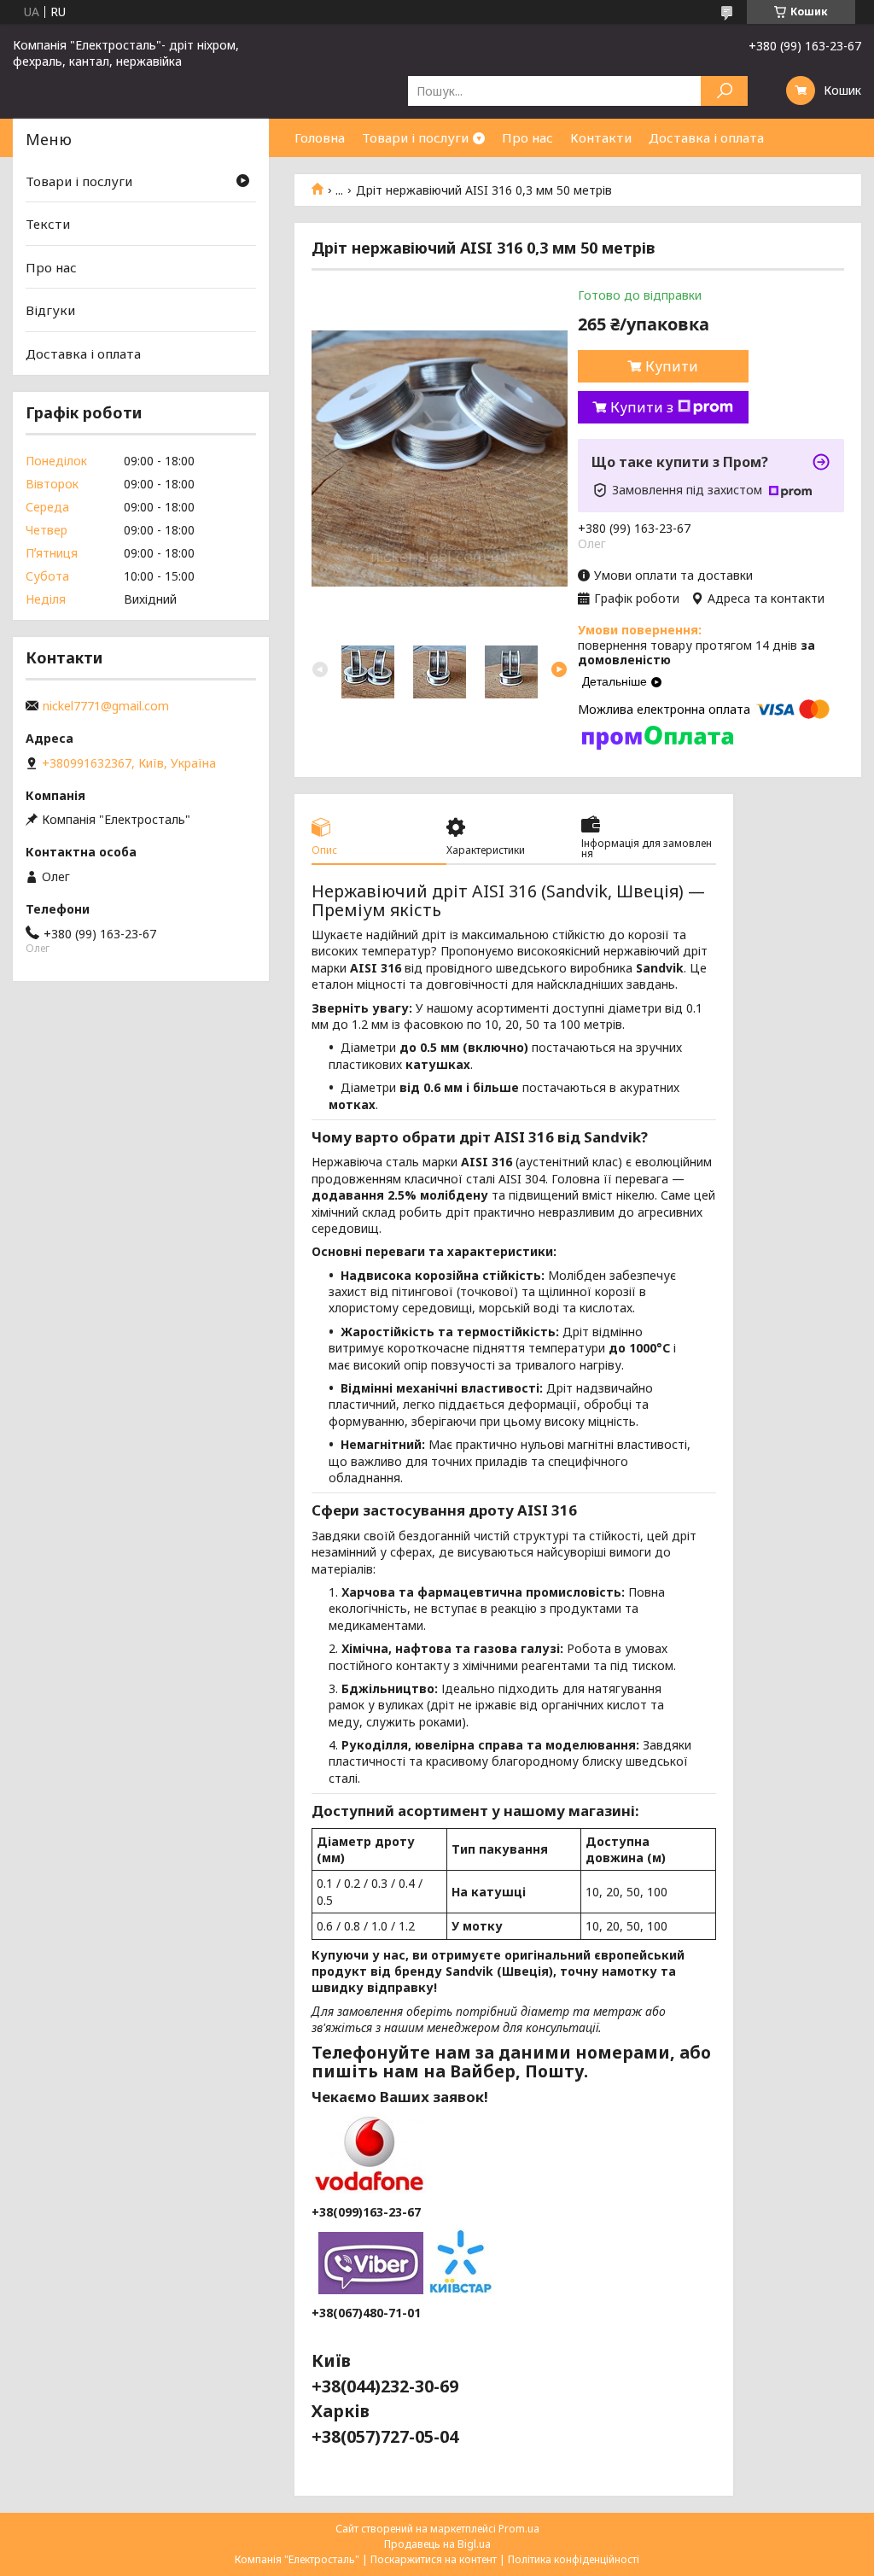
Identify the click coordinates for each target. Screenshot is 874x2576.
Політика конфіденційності (574, 2559)
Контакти (601, 137)
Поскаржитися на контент (434, 2559)
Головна (320, 137)
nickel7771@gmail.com (106, 706)
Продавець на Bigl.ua (437, 2544)
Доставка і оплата (706, 137)
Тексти (48, 224)
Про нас (527, 137)
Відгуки (50, 310)
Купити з (642, 407)
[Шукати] (724, 91)
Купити (672, 366)
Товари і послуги (415, 137)
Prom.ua (519, 2529)
